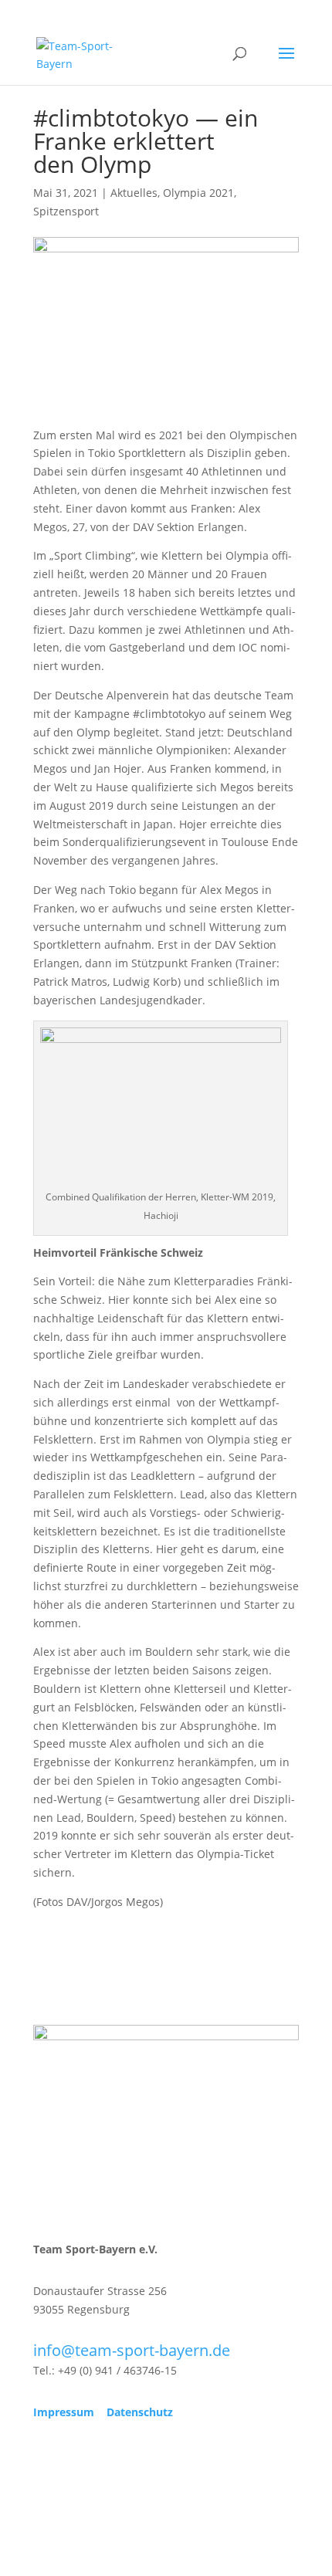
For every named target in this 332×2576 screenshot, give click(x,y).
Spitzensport (66, 211)
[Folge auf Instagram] (76, 2457)
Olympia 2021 (198, 193)
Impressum (64, 2412)
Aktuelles (134, 193)
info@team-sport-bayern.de (132, 2350)
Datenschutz (140, 2412)
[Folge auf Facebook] (46, 2457)
